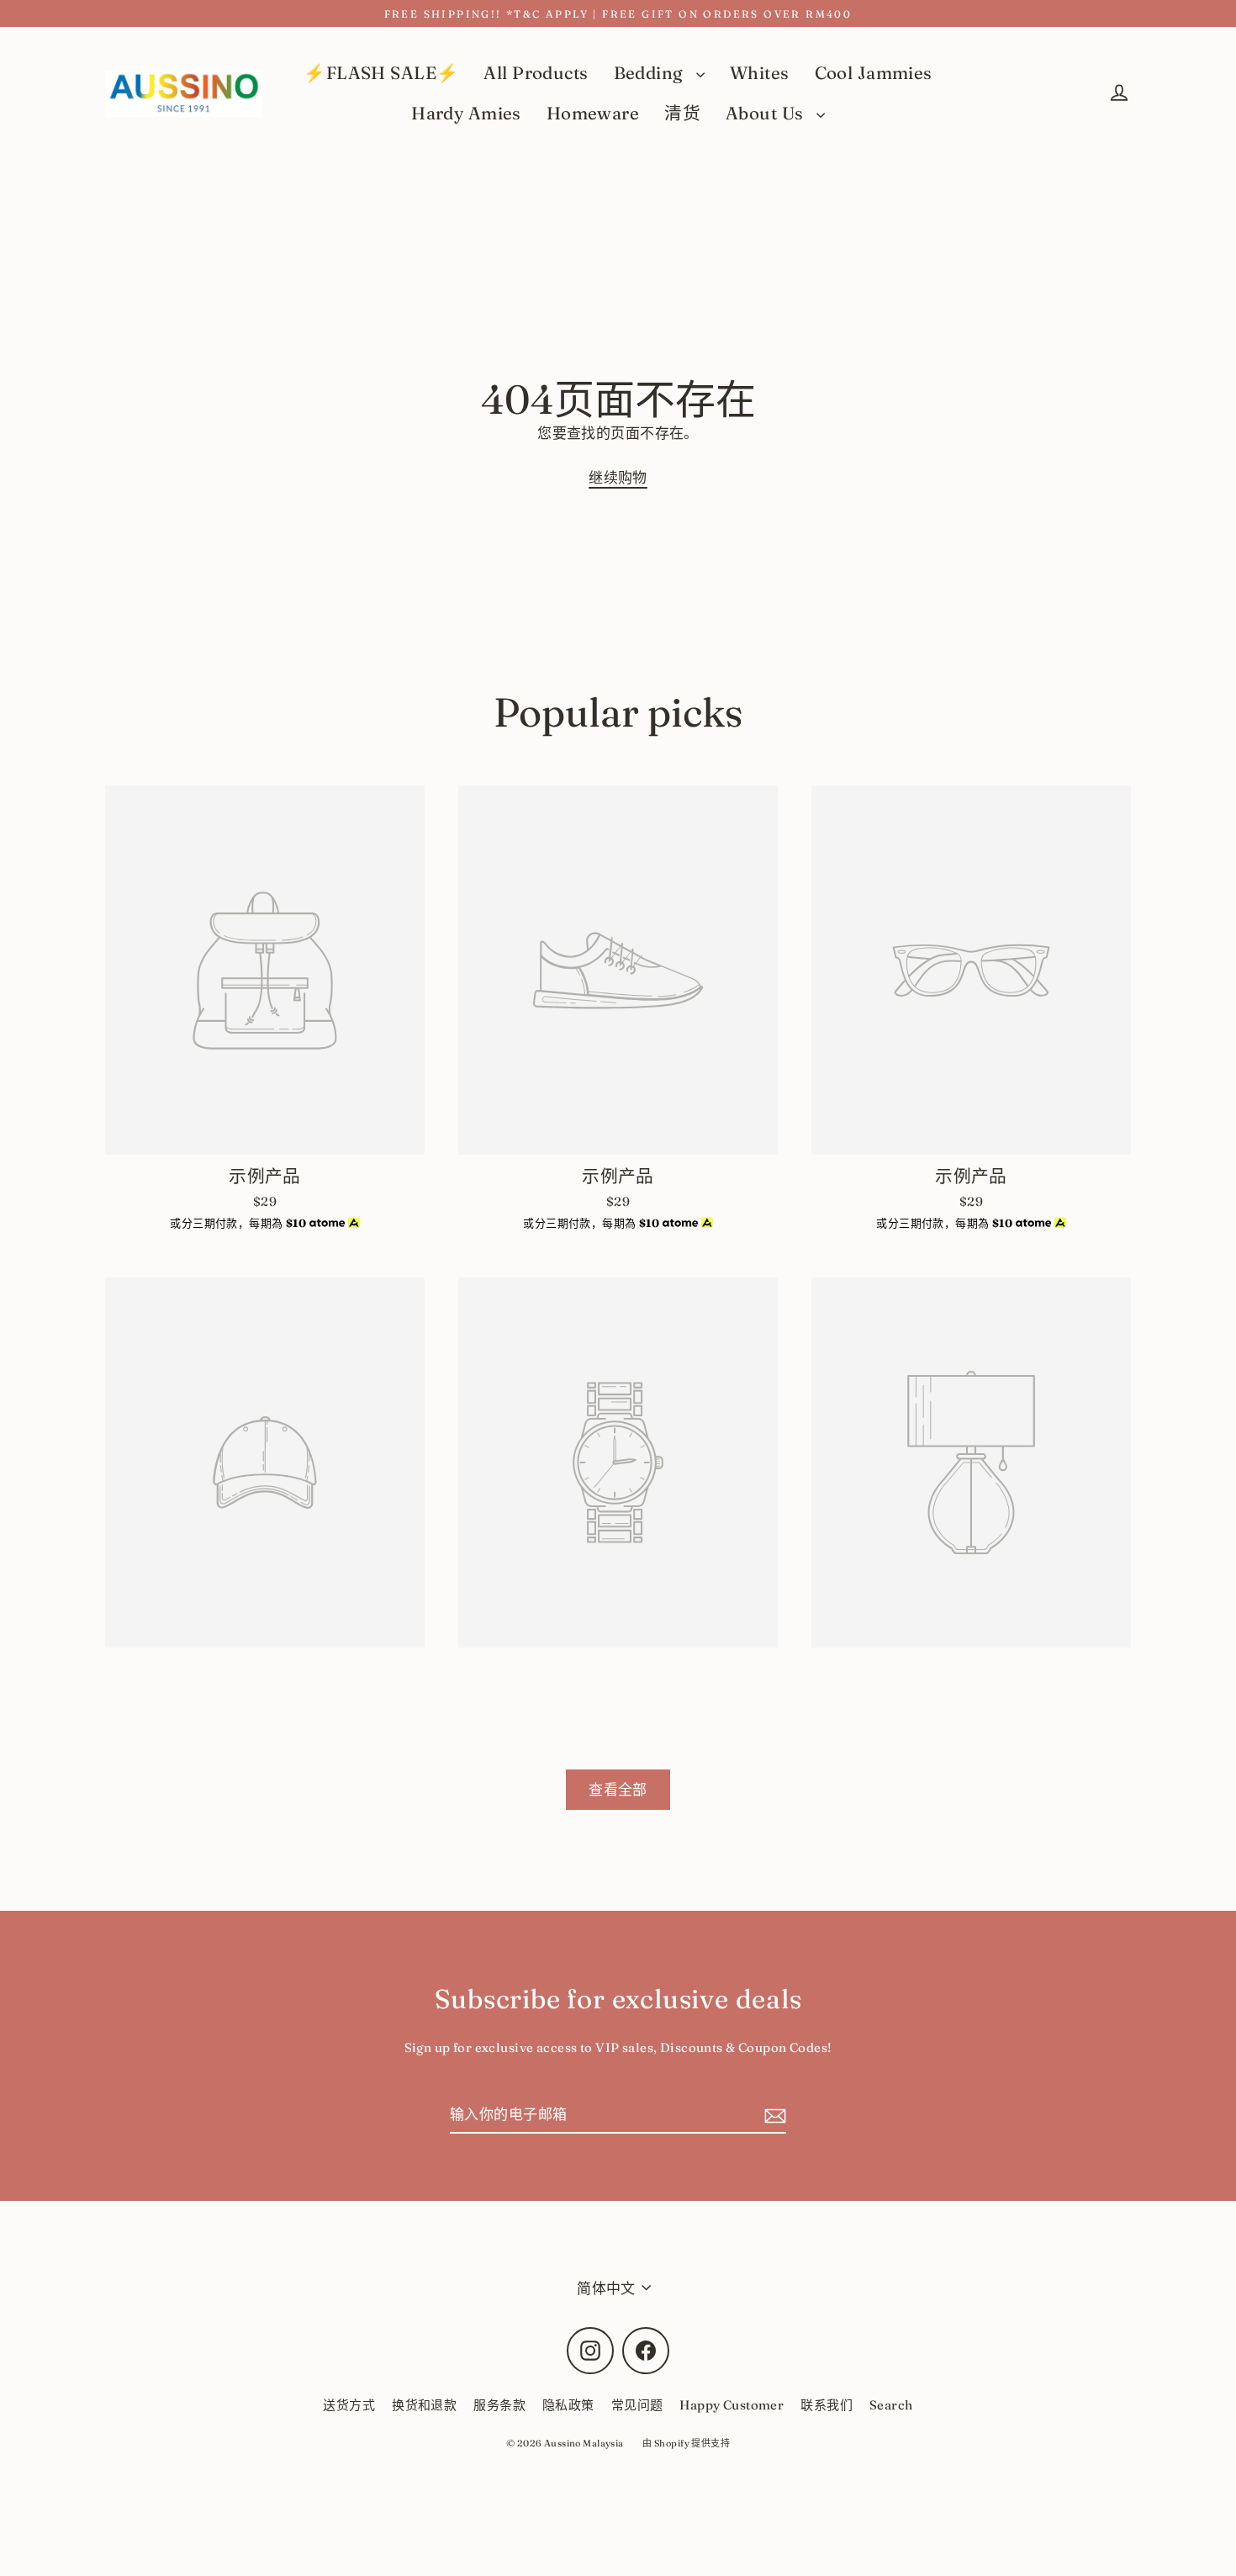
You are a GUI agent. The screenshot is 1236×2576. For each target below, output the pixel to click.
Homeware (593, 113)
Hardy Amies (466, 113)
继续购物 (618, 477)
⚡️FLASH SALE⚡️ (381, 73)
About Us (767, 113)
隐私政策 (568, 2405)
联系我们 (827, 2405)
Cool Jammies (874, 73)
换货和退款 (424, 2405)
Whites (760, 73)
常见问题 (637, 2405)
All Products (536, 73)
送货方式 (349, 2405)
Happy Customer (732, 2405)
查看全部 (618, 1789)
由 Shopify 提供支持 (686, 2443)
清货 (682, 113)
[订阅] (773, 2115)
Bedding (651, 73)
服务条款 (499, 2405)
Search (891, 2405)
